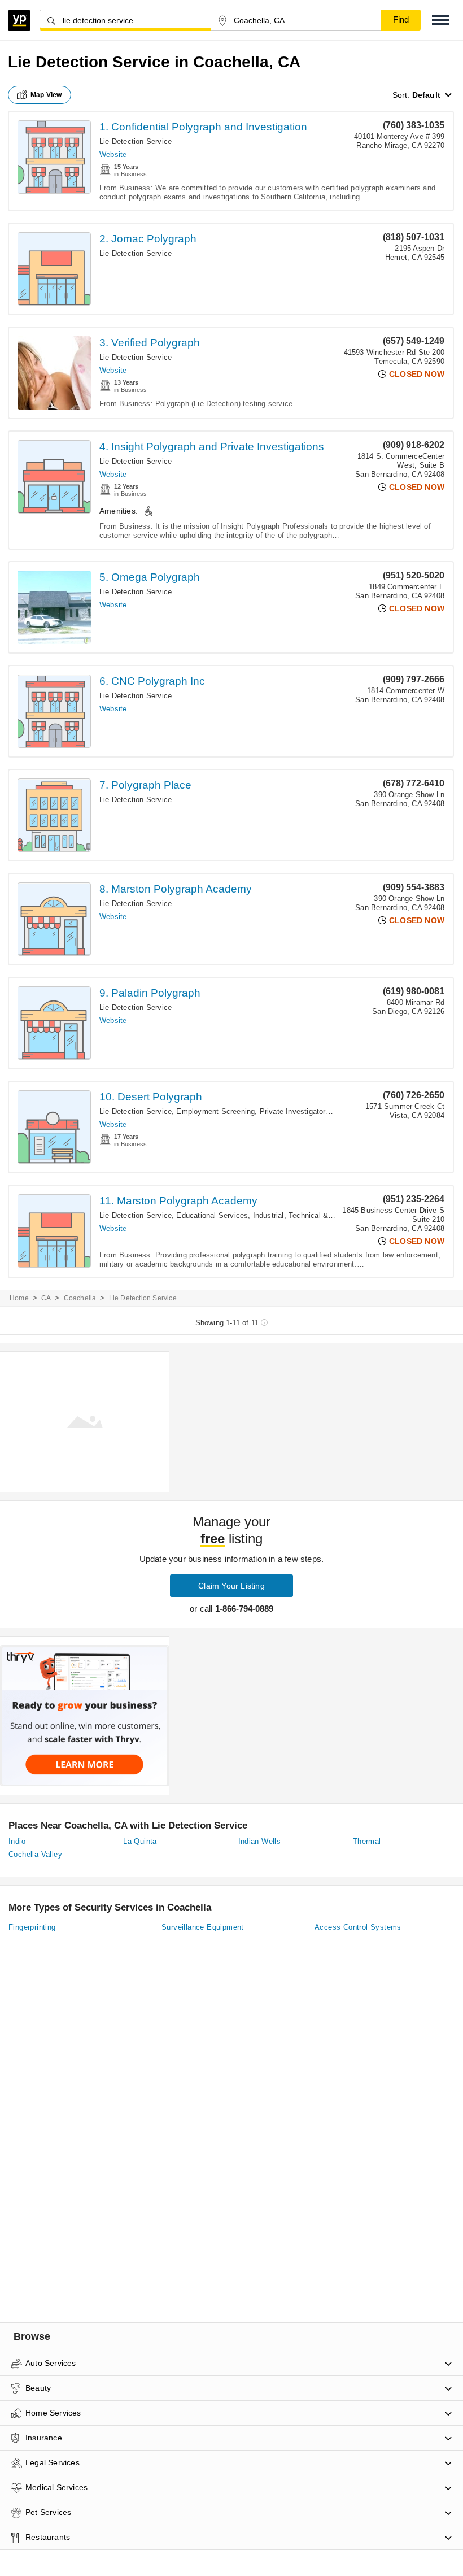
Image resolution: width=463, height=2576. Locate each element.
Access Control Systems (358, 1927)
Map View (46, 95)
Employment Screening (215, 1111)
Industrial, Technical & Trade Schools (316, 1215)
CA (46, 1298)
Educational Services (212, 1215)
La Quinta (140, 1841)
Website (113, 155)
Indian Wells (260, 1841)
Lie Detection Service (136, 142)
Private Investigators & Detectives (318, 1111)
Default (426, 95)
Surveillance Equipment (203, 1927)
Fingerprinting (32, 1927)
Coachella (80, 1298)
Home (19, 1298)
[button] (440, 20)
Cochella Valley (35, 1854)
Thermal (367, 1841)
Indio (17, 1841)
